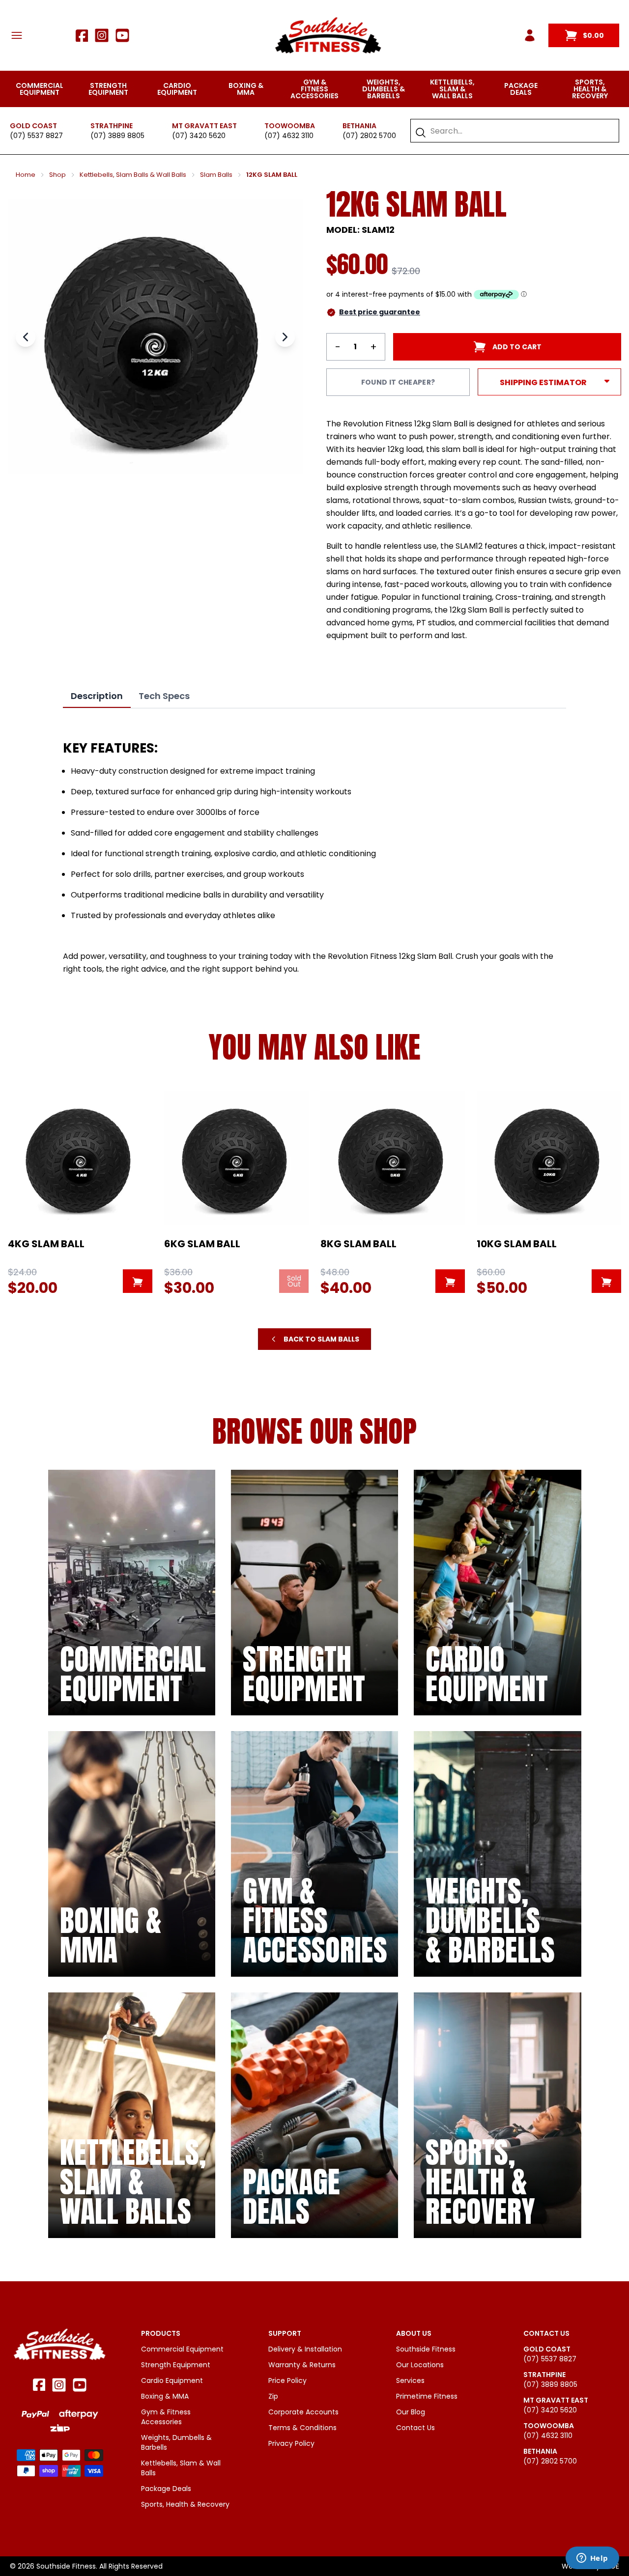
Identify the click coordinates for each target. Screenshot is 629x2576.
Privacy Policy (291, 2443)
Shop (57, 175)
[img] (132, 1593)
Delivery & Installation (305, 2349)
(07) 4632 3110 (289, 136)
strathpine (112, 126)
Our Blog (411, 2412)
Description (97, 696)
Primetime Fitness (427, 2396)
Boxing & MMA (246, 89)
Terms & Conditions (302, 2428)
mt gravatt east (204, 126)
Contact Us (415, 2428)
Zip (273, 2396)
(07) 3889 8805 (117, 136)
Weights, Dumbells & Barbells (384, 89)
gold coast (33, 126)
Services (410, 2380)
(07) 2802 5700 (369, 136)
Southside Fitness (426, 2349)
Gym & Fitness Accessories (314, 89)
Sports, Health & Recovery (590, 89)
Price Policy (287, 2380)
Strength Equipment (108, 89)
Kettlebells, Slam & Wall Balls (452, 89)
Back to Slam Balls (321, 1339)
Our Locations (420, 2365)
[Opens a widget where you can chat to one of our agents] (592, 2559)
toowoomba (290, 126)
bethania (359, 126)
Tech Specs (164, 696)
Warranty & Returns (302, 2365)
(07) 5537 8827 (36, 136)
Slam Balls (216, 175)
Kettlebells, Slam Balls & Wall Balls (133, 175)
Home (26, 175)
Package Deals (521, 89)
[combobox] (520, 131)
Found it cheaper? (398, 382)
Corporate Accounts (303, 2412)
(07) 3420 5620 (199, 136)
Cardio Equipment (177, 89)
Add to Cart (517, 347)
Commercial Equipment (40, 89)
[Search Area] (421, 133)
